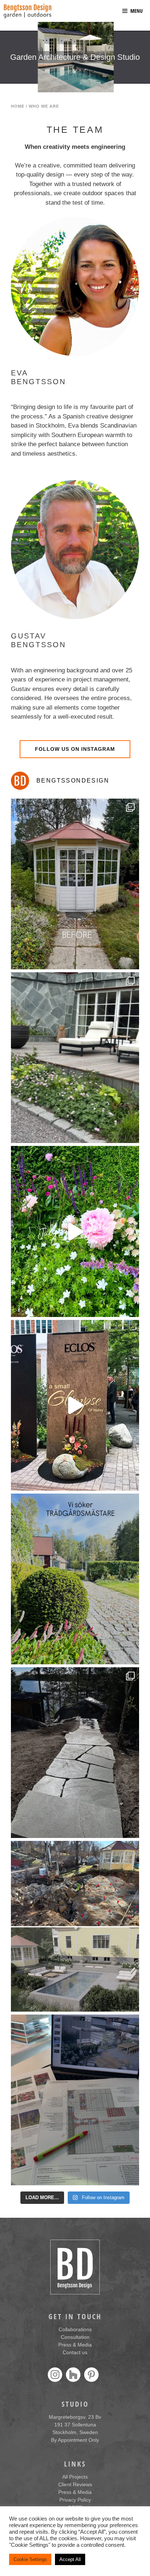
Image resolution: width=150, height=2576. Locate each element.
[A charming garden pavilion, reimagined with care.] (75, 884)
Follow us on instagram (75, 749)
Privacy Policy (75, 2500)
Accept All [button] (70, 2559)
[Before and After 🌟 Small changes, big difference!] (75, 1058)
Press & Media (75, 2345)
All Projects (75, 2477)
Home (18, 106)
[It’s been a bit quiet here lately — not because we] (75, 1753)
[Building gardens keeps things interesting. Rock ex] (75, 1926)
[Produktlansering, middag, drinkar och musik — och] (75, 1405)
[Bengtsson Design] (27, 11)
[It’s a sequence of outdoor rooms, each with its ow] (75, 1231)
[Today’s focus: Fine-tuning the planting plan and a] (75, 2100)
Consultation (75, 2337)
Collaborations (75, 2329)
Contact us (75, 2352)
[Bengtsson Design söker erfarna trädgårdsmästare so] (75, 1579)
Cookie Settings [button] (30, 2559)
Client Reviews (75, 2484)
